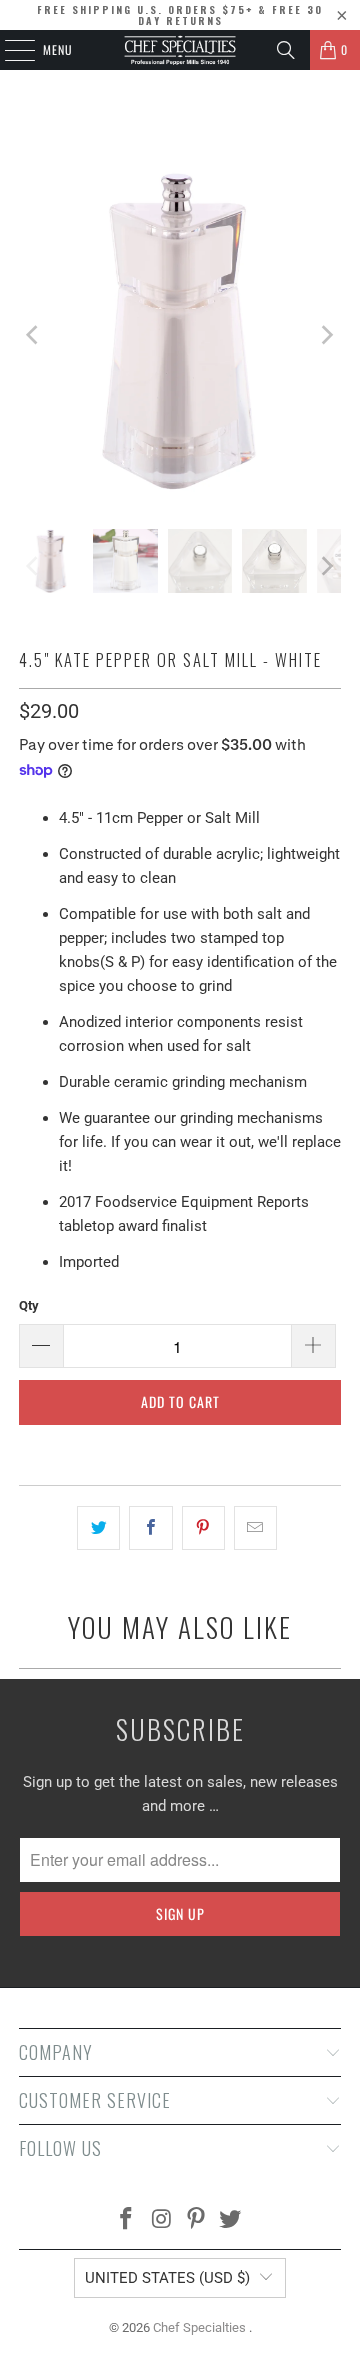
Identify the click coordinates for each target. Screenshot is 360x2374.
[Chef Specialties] (180, 50)
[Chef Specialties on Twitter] (231, 2220)
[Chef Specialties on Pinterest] (197, 2220)
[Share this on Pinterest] (203, 1528)
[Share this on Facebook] (150, 1528)
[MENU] (9, 50)
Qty (29, 1305)
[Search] (286, 50)
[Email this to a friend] (255, 1528)
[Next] (326, 334)
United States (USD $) (167, 2278)
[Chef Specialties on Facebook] (127, 2220)
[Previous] (34, 334)
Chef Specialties (201, 2327)
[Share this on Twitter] (98, 1528)
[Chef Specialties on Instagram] (162, 2220)
